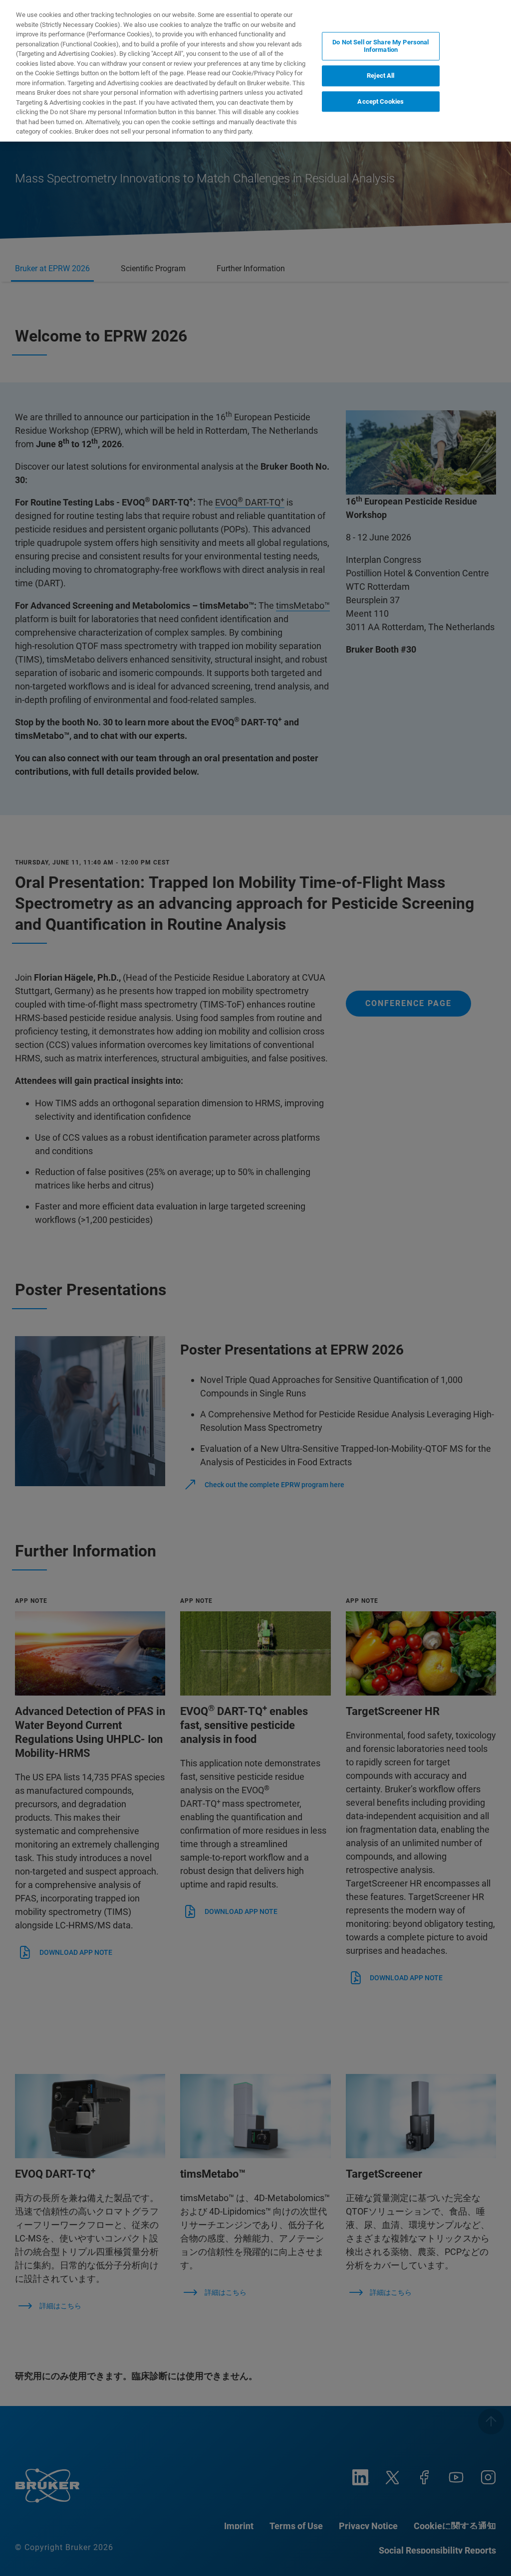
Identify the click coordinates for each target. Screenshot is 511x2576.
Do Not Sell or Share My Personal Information (381, 46)
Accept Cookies (381, 101)
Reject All (381, 76)
